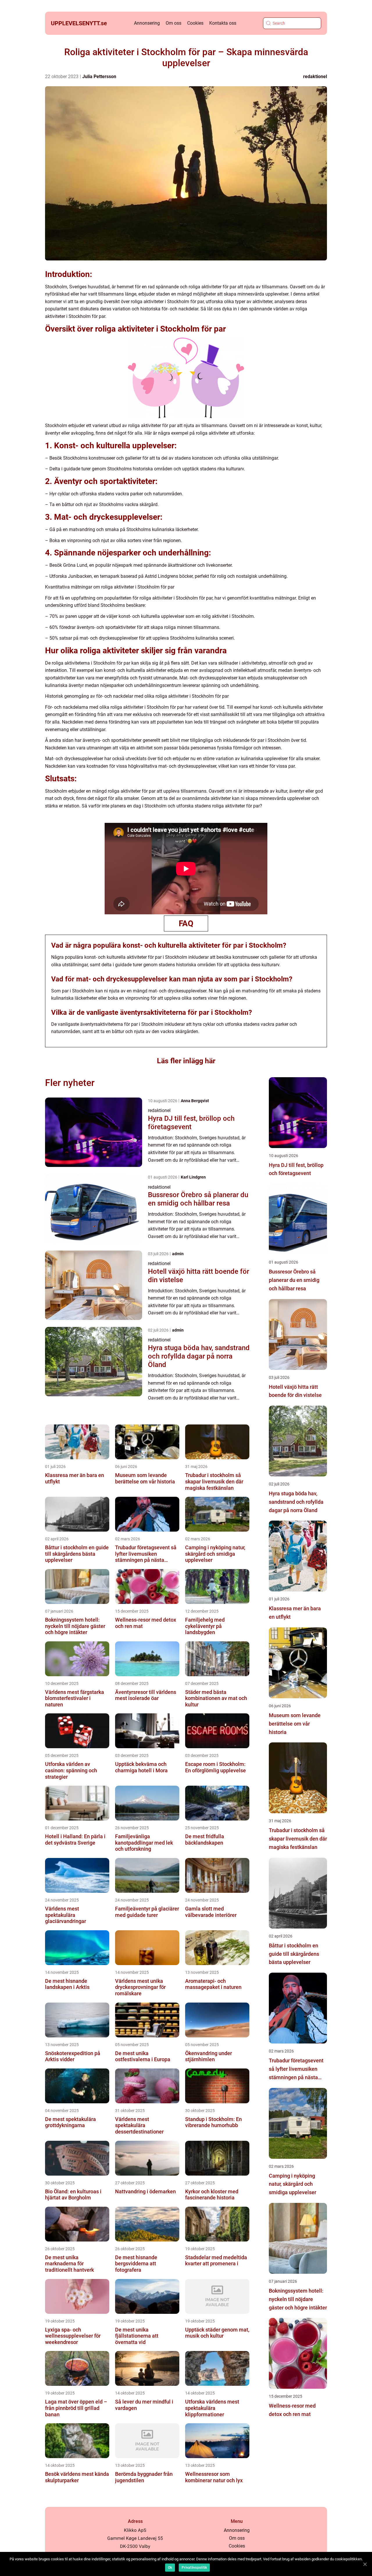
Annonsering (147, 23)
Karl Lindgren (193, 1177)
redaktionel (315, 77)
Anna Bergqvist (195, 1101)
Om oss (174, 23)
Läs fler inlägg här (186, 1061)
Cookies (195, 23)
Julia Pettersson (99, 77)
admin (178, 1254)
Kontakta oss (223, 23)
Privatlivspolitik (194, 2568)
